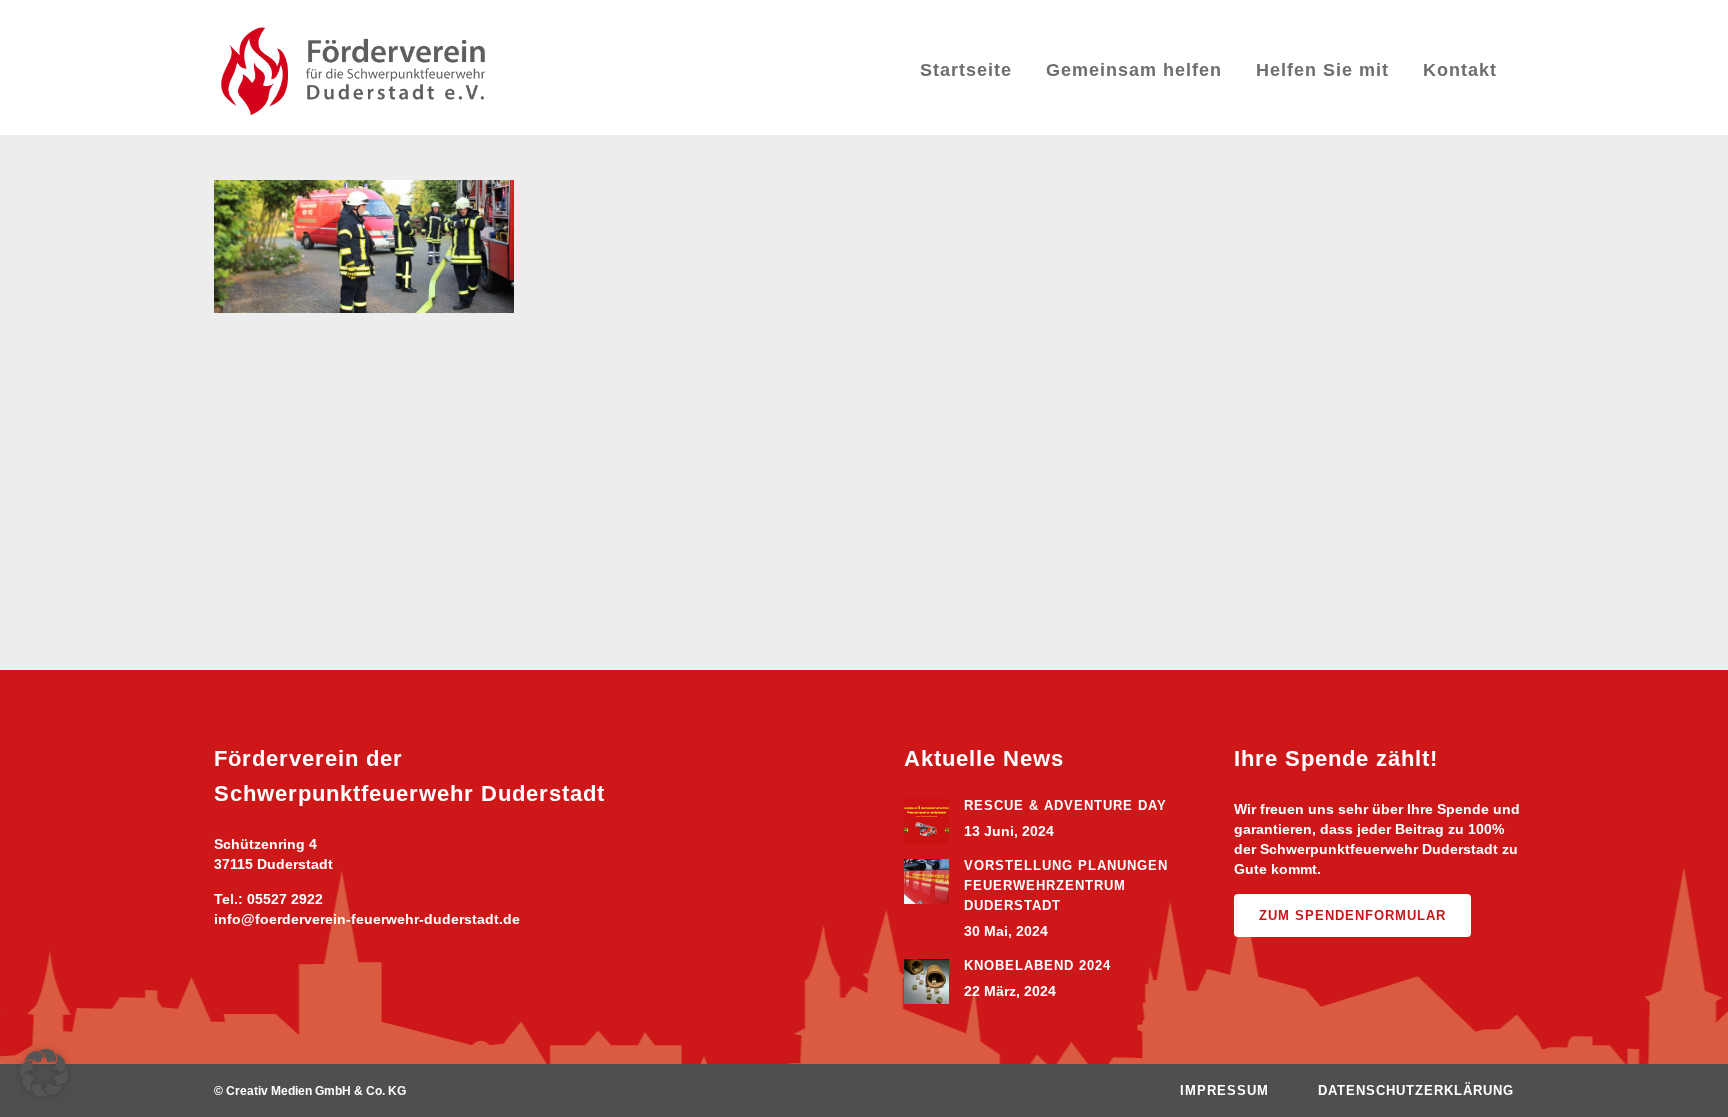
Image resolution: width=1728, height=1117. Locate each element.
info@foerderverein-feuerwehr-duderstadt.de (367, 919)
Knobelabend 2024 (1037, 965)
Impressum (1224, 1090)
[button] (44, 1073)
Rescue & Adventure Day (1065, 805)
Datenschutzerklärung (1416, 1090)
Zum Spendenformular (1352, 915)
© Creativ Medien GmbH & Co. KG (310, 1091)
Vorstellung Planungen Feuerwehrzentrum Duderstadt (1066, 885)
